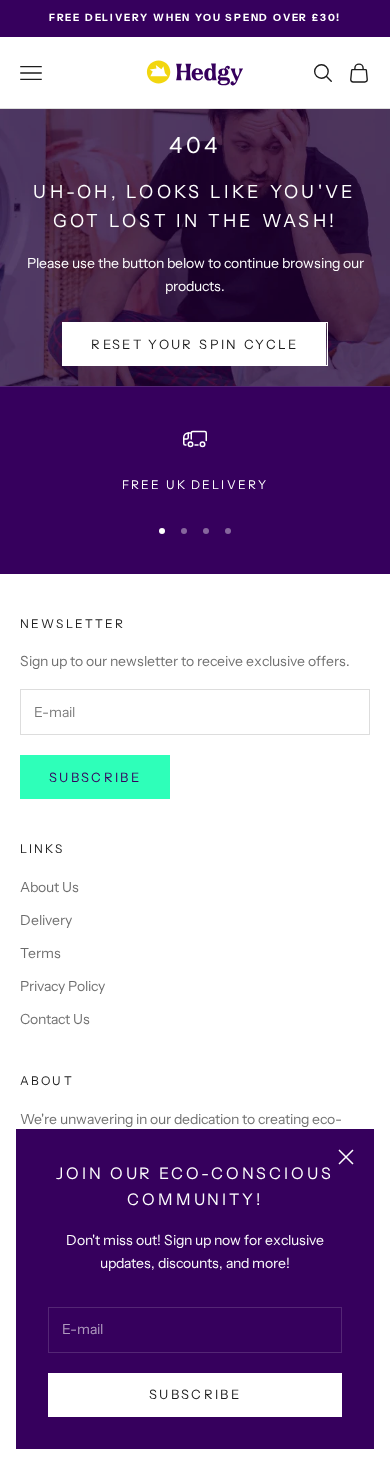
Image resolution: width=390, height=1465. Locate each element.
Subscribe (195, 1394)
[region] (195, 461)
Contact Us (55, 1019)
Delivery (46, 920)
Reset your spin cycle (194, 344)
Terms (40, 953)
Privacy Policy (62, 986)
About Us (49, 887)
